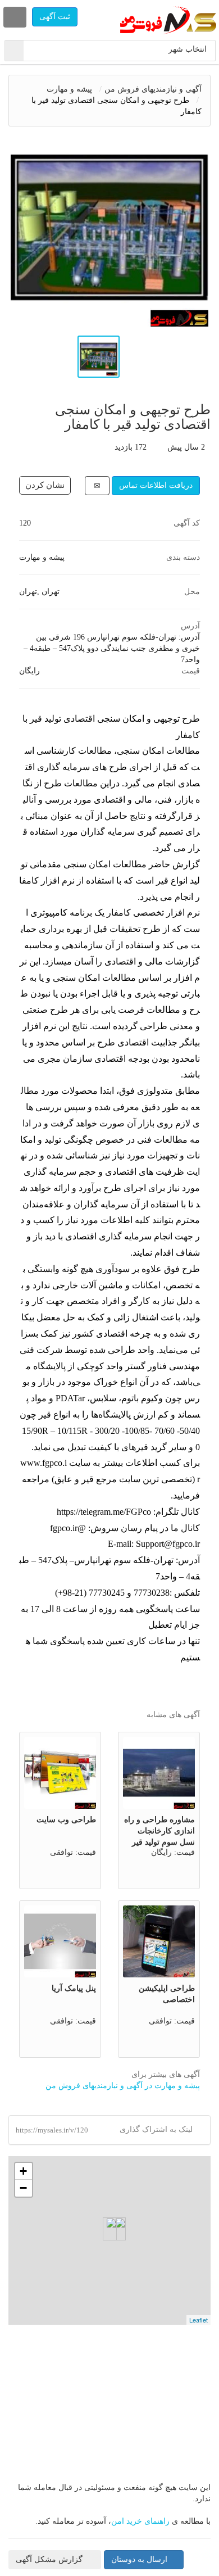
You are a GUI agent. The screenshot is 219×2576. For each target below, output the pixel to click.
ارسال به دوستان (139, 2559)
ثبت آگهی (55, 17)
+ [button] (23, 2171)
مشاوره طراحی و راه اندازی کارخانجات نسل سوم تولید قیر (159, 1831)
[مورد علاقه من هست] (45, 485)
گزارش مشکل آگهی (50, 2559)
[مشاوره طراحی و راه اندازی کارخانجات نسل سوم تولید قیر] (159, 1773)
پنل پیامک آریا (74, 1988)
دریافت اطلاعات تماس (156, 485)
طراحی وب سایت (66, 1820)
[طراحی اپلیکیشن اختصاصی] (159, 1941)
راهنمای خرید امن (140, 2521)
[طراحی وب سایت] (60, 1773)
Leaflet (199, 2320)
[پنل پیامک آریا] (60, 1941)
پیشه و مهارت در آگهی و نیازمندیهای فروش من (123, 2086)
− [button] (23, 2188)
